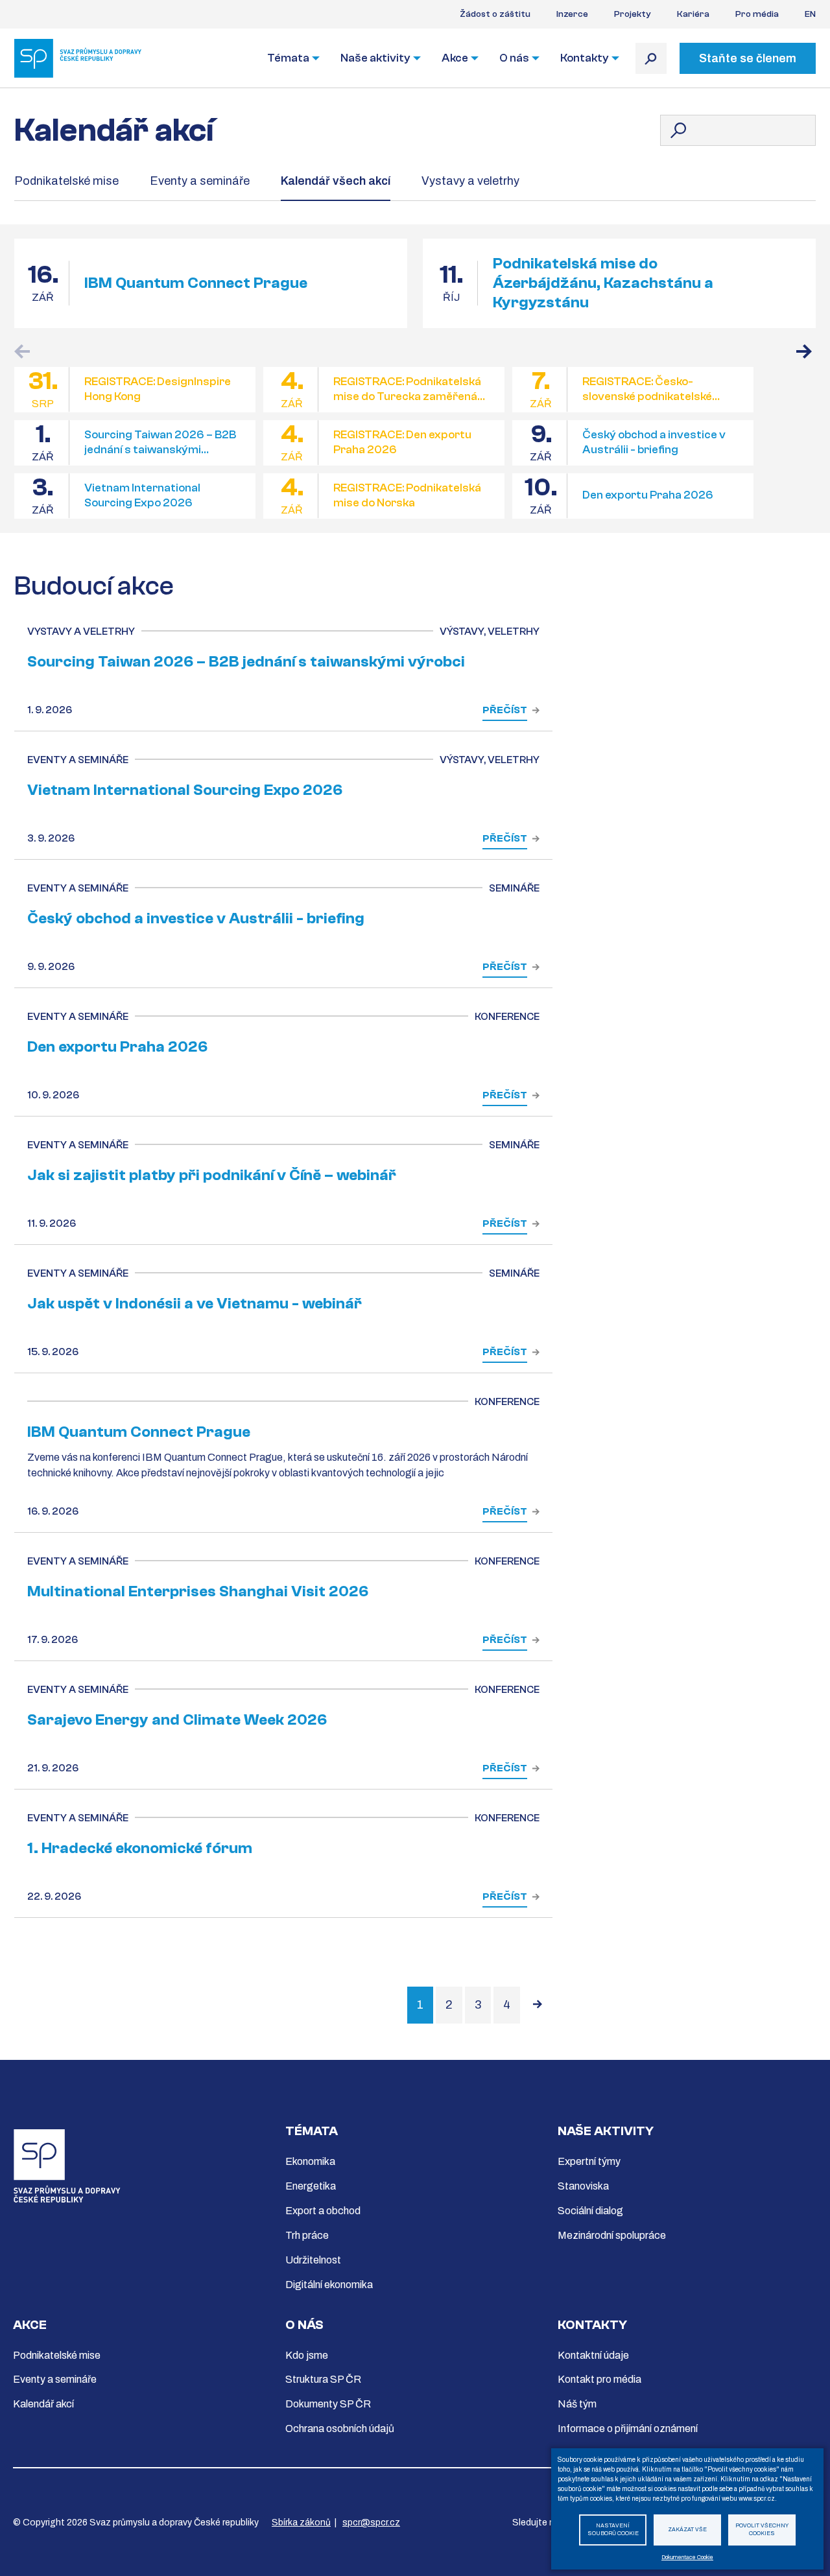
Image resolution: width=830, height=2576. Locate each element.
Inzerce (572, 14)
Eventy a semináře (200, 181)
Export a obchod (323, 2211)
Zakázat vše (687, 2530)
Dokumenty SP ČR (328, 2404)
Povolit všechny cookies (762, 2530)
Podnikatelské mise (66, 181)
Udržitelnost (313, 2260)
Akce (455, 58)
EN (810, 14)
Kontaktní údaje (593, 2355)
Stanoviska (583, 2186)
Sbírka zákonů (301, 2523)
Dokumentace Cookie (687, 2558)
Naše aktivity (375, 58)
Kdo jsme (307, 2355)
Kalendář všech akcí (336, 181)
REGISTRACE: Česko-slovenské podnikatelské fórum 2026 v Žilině (647, 389)
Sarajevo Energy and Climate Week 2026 (177, 1720)
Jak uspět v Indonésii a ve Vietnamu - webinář (195, 1304)
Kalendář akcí (43, 2404)
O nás (514, 58)
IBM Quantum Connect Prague (196, 283)
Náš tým (577, 2404)
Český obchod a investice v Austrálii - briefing (654, 442)
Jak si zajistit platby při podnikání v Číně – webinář (212, 1175)
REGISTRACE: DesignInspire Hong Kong (158, 389)
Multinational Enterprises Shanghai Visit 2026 (198, 1591)
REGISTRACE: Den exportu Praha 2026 (402, 442)
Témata (288, 58)
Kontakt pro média (599, 2379)
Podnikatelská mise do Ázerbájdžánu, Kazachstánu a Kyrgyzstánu (603, 283)
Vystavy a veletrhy (470, 181)
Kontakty (585, 58)
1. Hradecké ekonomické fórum (140, 1848)
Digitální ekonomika (329, 2285)
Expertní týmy (589, 2161)
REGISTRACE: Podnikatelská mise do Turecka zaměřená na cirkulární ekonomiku (407, 389)
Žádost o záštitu (495, 14)
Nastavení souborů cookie (613, 2530)
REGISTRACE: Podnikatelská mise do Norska (407, 495)
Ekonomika (310, 2161)
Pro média (757, 14)
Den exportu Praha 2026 (648, 495)
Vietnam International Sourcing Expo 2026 (142, 495)
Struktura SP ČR (323, 2379)
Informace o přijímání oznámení (628, 2428)
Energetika (311, 2186)
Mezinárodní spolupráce (612, 2235)
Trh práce (307, 2235)
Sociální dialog (590, 2211)
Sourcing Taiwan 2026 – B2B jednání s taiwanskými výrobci (160, 443)
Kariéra (693, 14)
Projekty (633, 14)
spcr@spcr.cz (371, 2523)
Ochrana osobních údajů (340, 2428)
